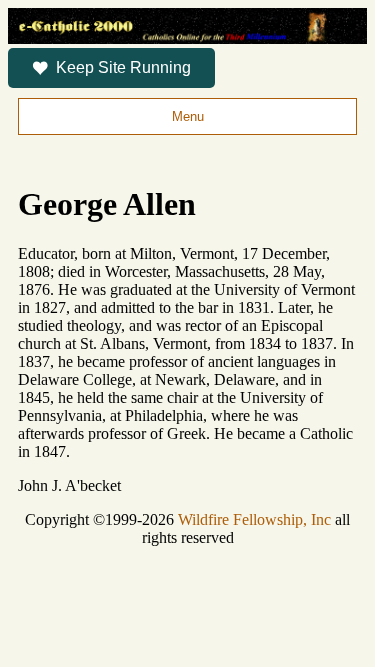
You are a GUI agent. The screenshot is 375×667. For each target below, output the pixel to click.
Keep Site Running (123, 67)
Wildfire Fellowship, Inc (254, 519)
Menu (188, 116)
